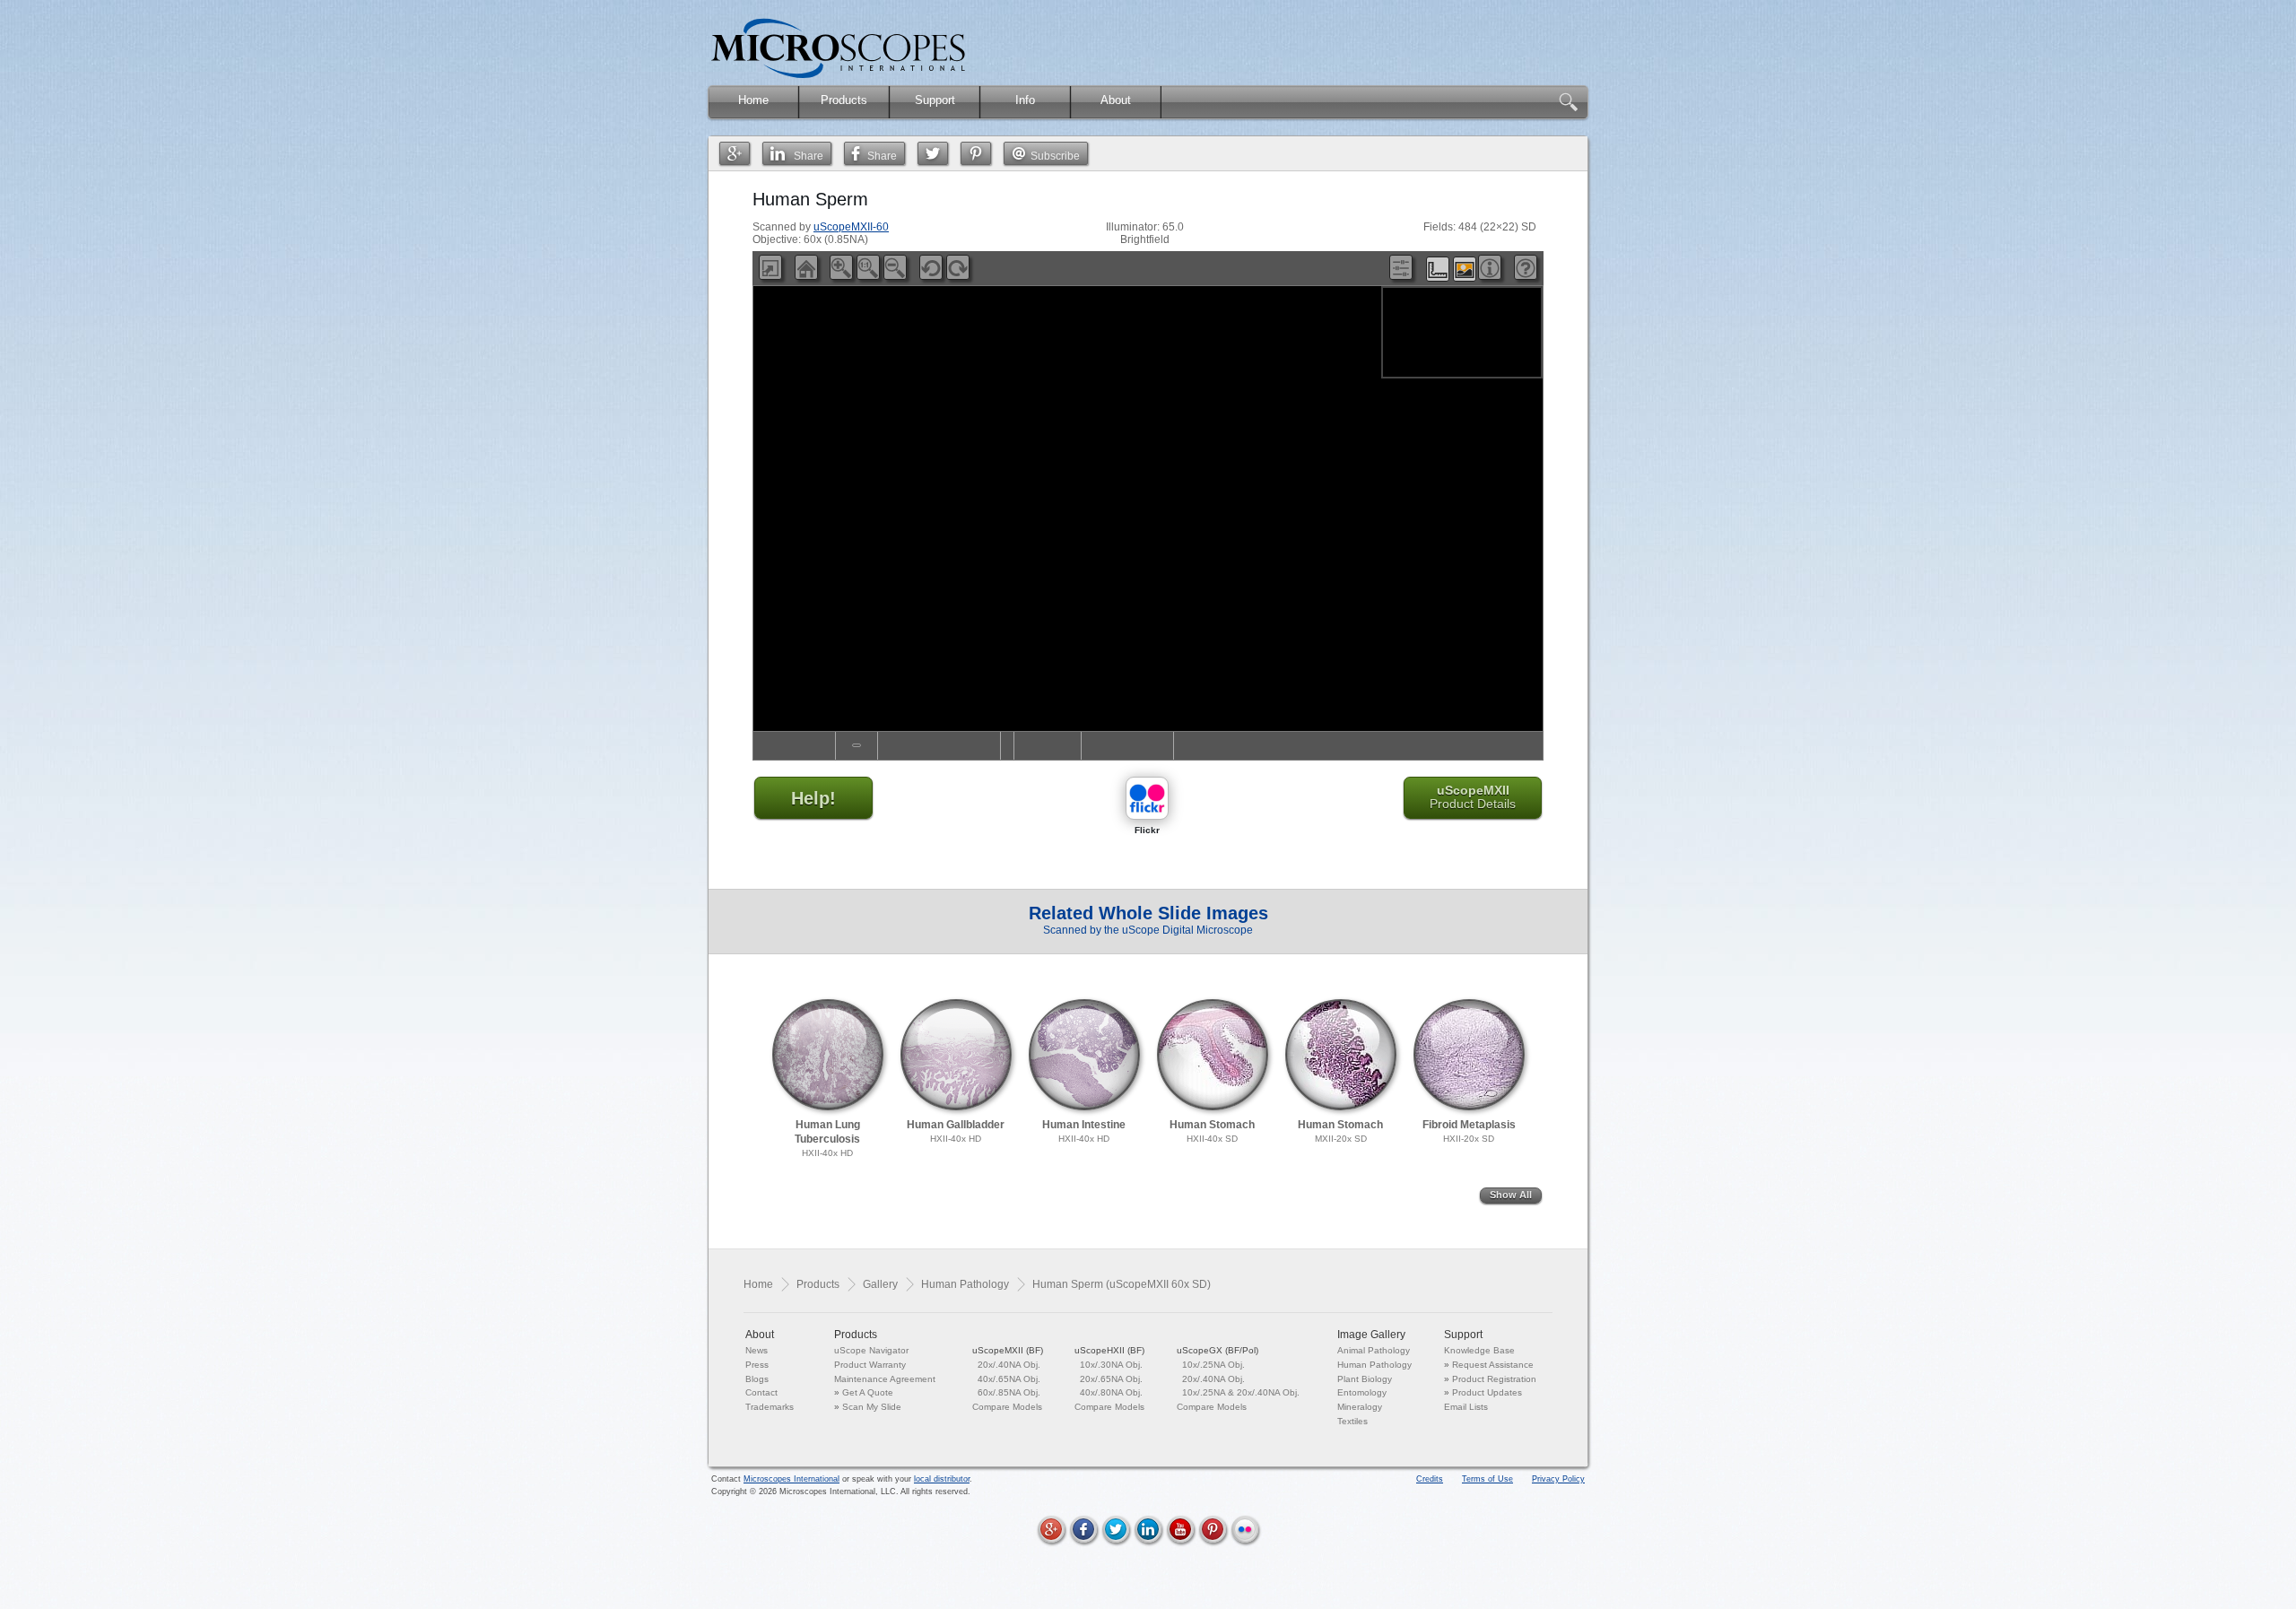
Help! (813, 798)
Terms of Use (1487, 1479)
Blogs (757, 1379)
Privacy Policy (1558, 1479)
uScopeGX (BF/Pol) (1218, 1350)
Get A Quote (868, 1392)
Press (757, 1365)
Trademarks (770, 1407)
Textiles (1352, 1421)
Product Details (1473, 797)
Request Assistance (1493, 1365)
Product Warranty (870, 1365)
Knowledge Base (1479, 1350)
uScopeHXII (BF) (1109, 1350)
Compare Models (1007, 1407)
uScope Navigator (871, 1350)
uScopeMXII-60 (851, 227)
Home (758, 1284)
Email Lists (1466, 1407)
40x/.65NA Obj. (1009, 1379)
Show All (1511, 1195)
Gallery (880, 1284)
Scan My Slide (872, 1407)
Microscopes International (791, 1479)
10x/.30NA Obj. (1111, 1365)
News (757, 1350)
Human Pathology (965, 1284)
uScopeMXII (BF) (1008, 1350)
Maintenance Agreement (885, 1379)
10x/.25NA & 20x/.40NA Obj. (1241, 1392)
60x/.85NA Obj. (1009, 1392)
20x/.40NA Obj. (1009, 1365)
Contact (761, 1392)
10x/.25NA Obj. (1213, 1365)
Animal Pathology (1374, 1350)
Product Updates (1487, 1392)
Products (818, 1284)
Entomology (1362, 1392)
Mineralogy (1360, 1407)
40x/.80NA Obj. (1111, 1392)
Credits (1430, 1479)
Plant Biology (1365, 1379)
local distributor (942, 1479)
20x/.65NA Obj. (1111, 1379)
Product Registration (1494, 1379)
